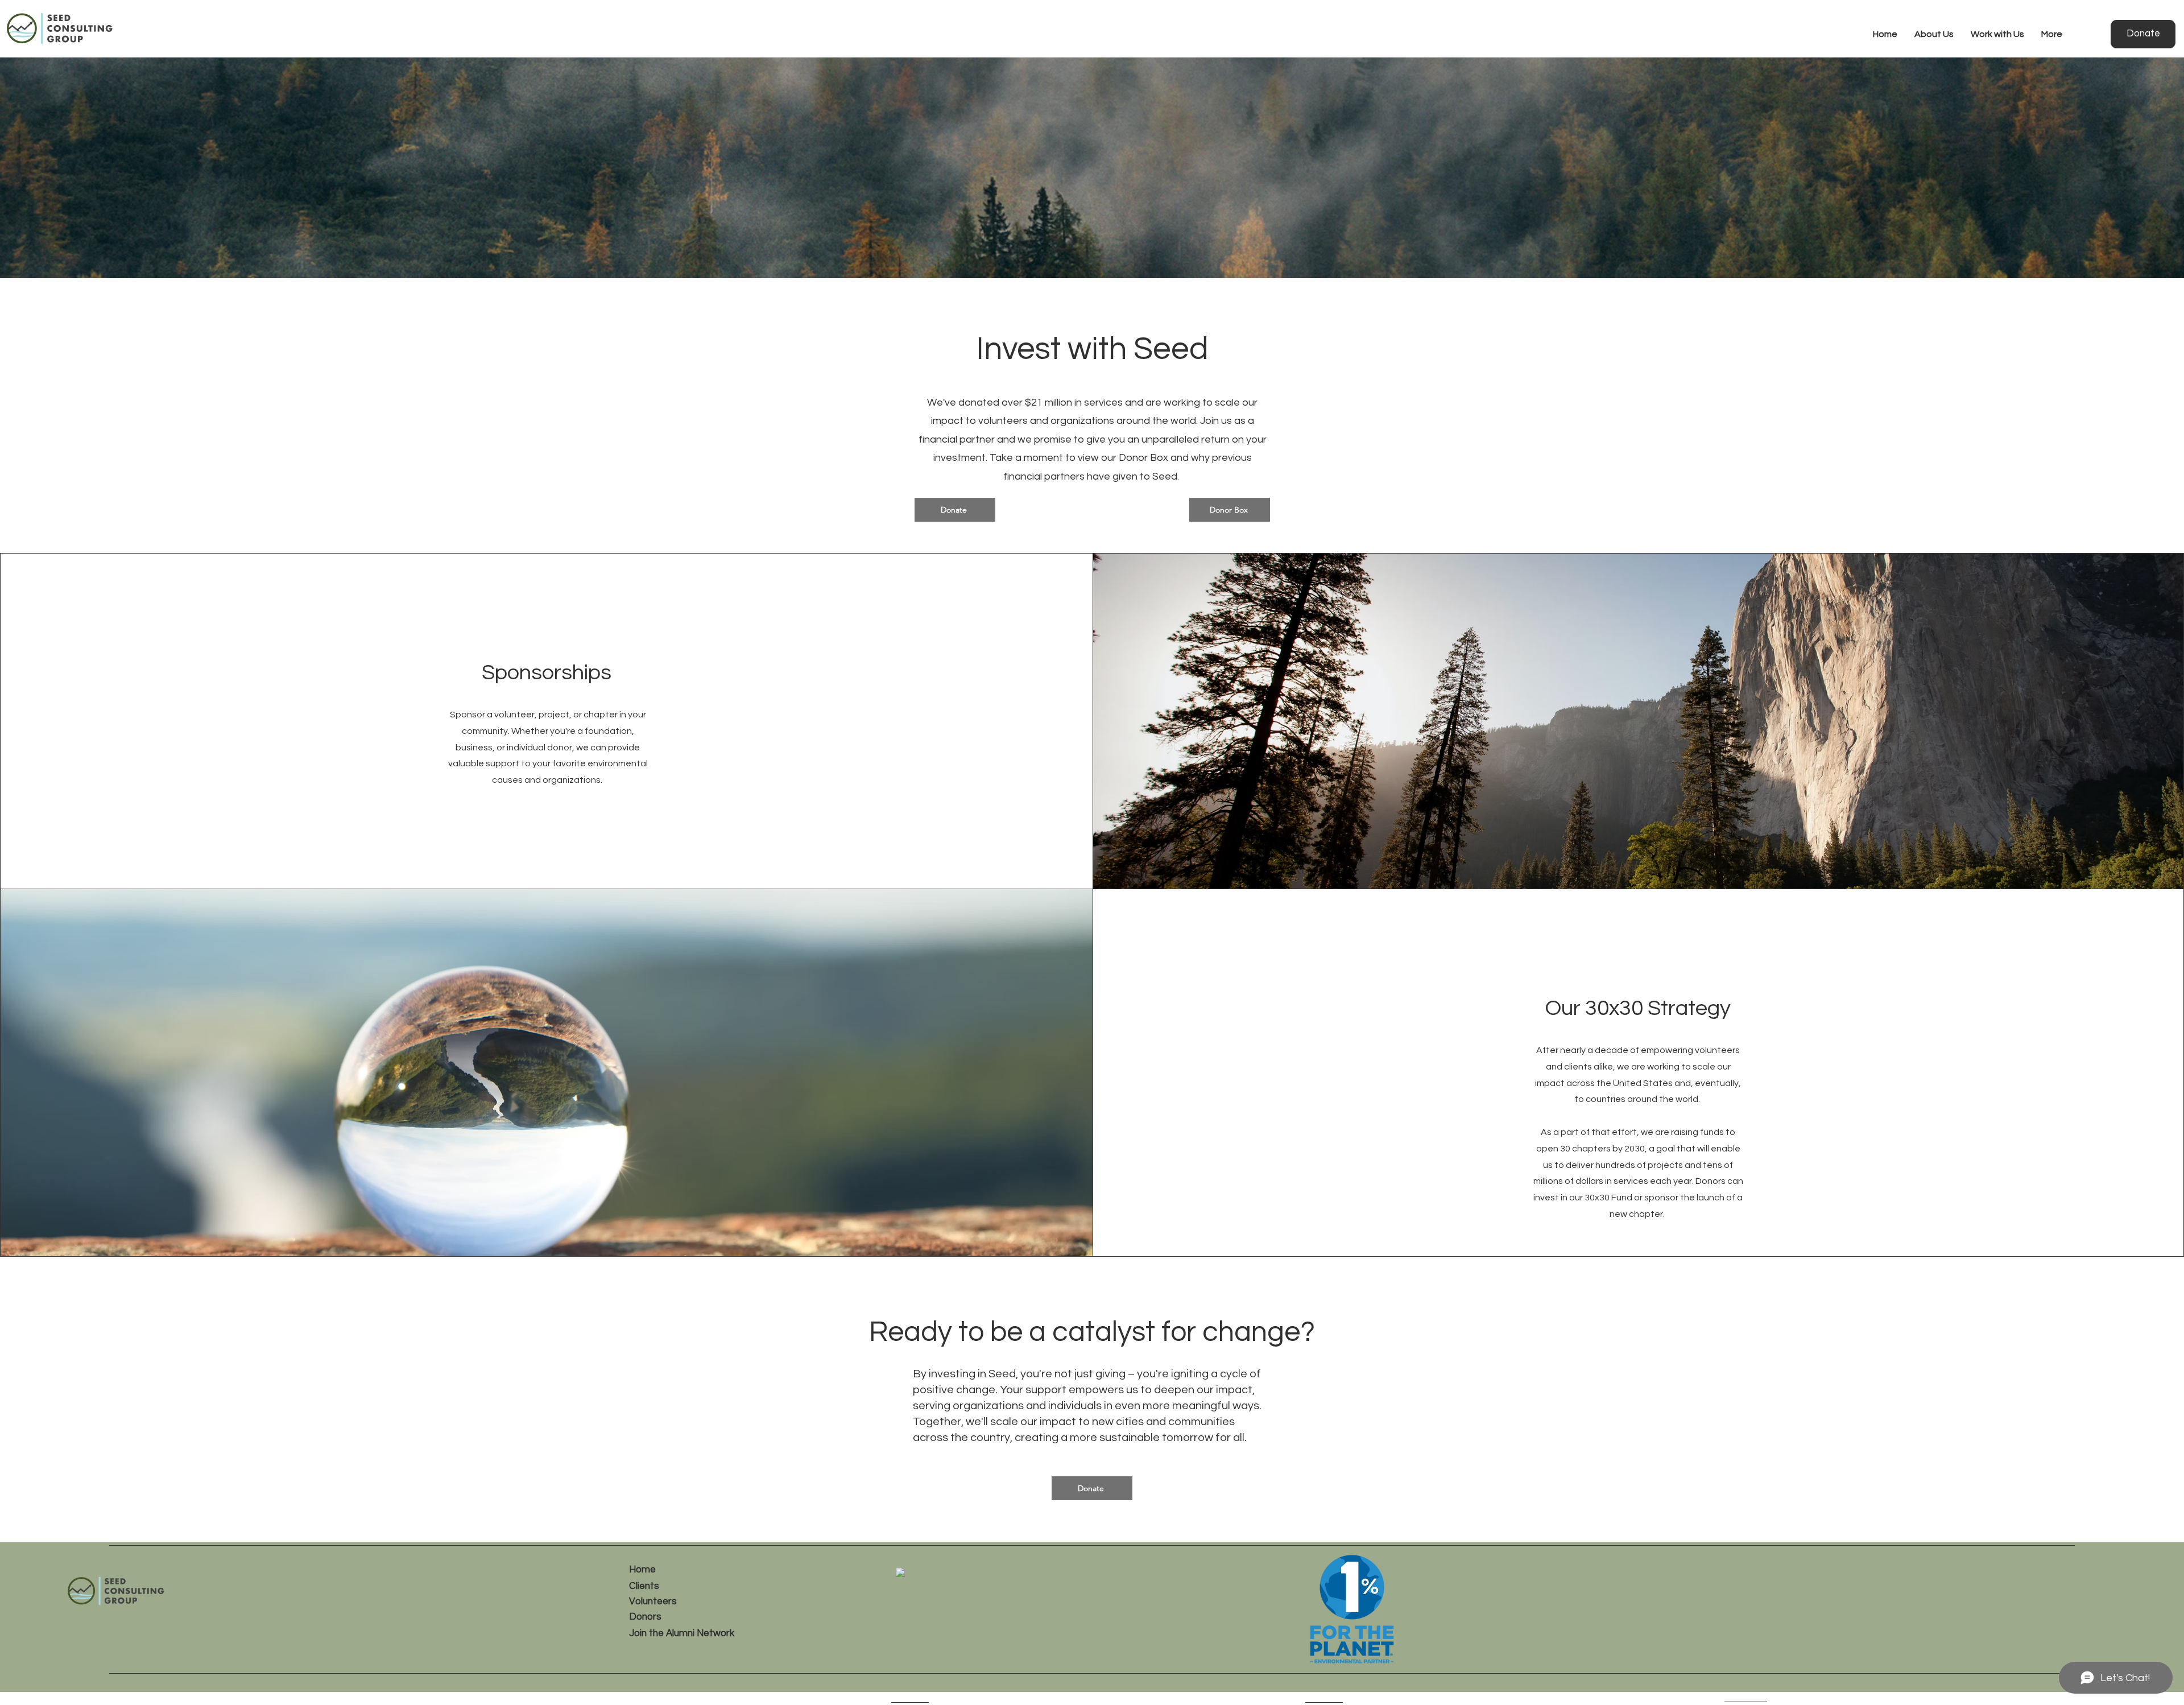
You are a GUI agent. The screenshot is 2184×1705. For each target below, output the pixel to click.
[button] (1934, 34)
